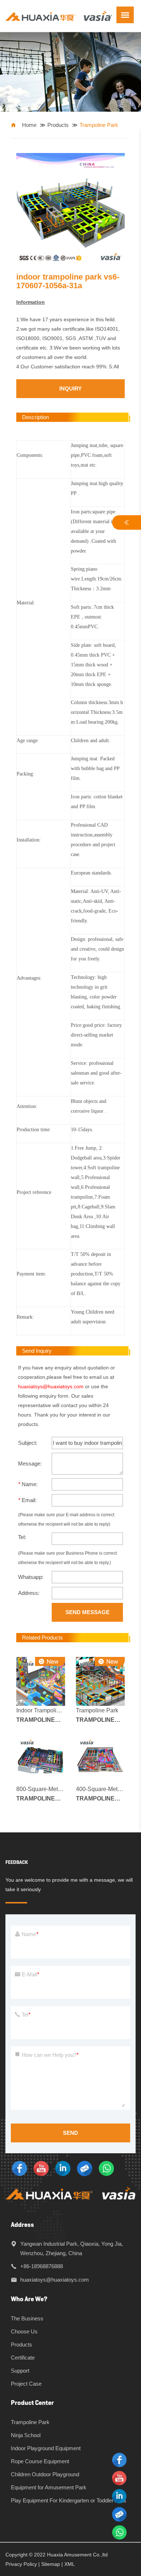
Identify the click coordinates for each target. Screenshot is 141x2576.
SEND (70, 2133)
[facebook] (20, 2168)
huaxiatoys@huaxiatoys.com (51, 1386)
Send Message (87, 1612)
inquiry (70, 388)
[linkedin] (63, 2168)
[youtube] (41, 2168)
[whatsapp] (106, 2168)
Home (29, 125)
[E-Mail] (85, 2168)
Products (58, 125)
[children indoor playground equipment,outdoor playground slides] (59, 15)
